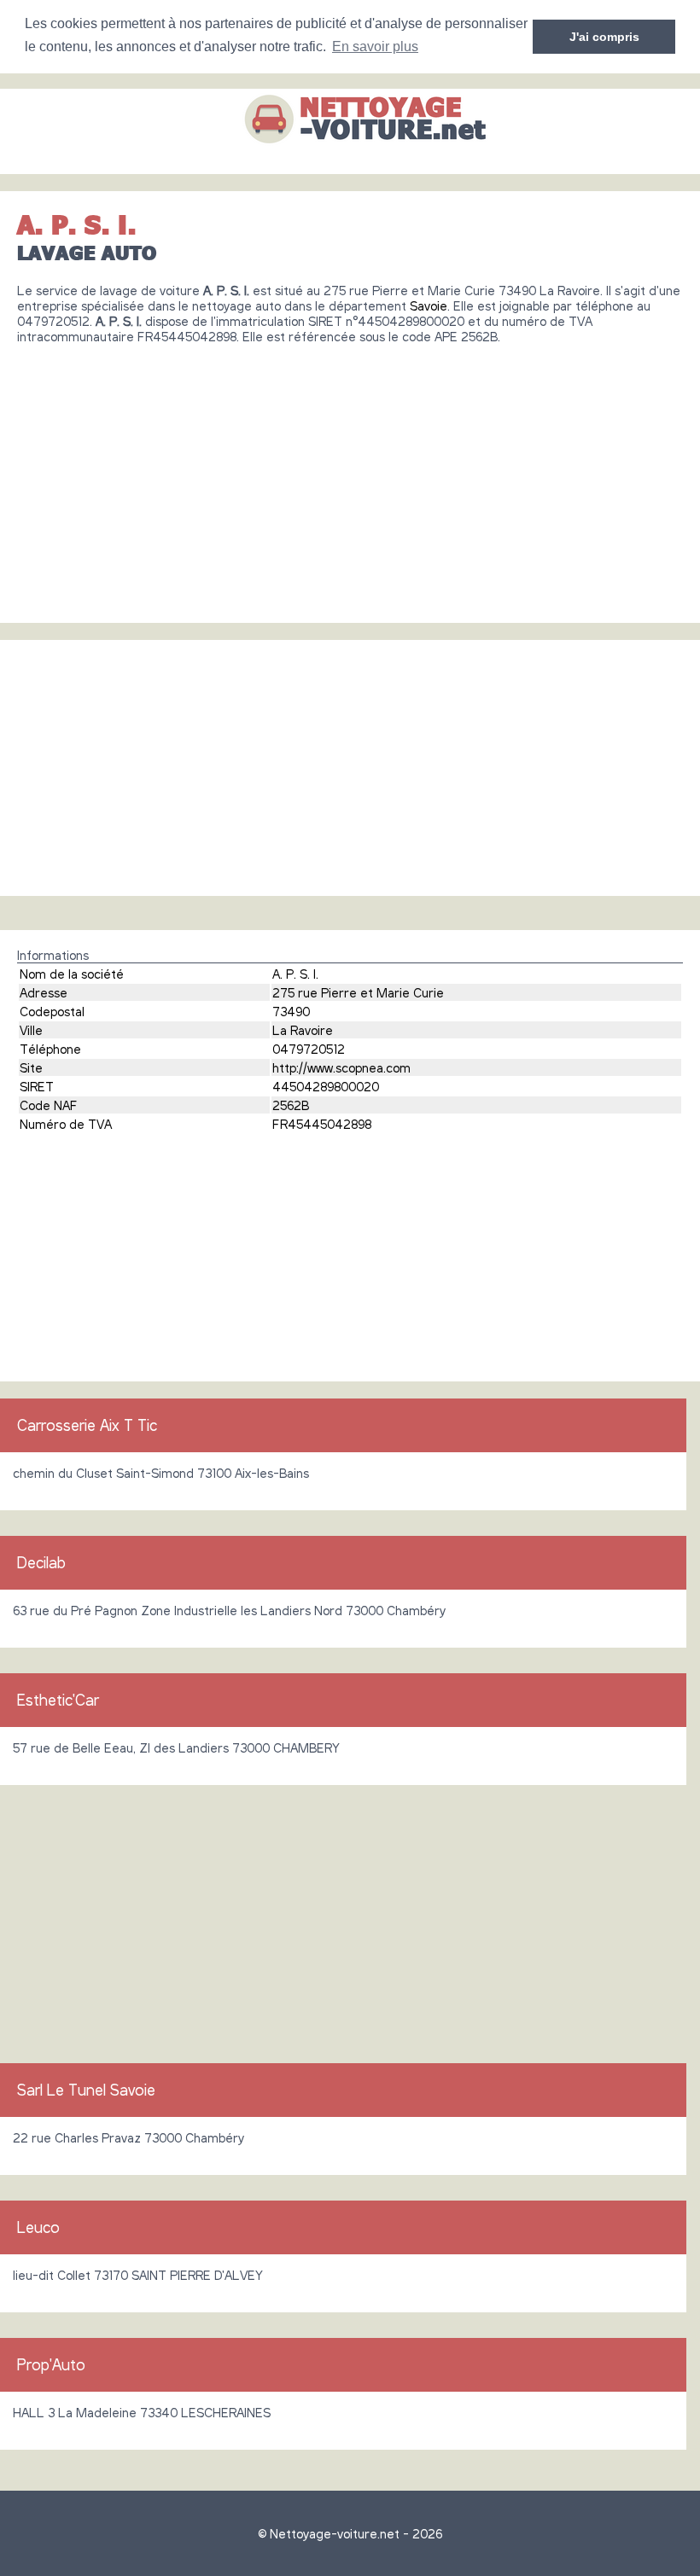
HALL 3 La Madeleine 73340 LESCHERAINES (142, 2412)
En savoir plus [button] (375, 47)
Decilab (41, 1562)
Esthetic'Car (58, 1700)
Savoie (429, 305)
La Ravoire (303, 1030)
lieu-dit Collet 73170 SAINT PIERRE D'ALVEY (138, 2275)
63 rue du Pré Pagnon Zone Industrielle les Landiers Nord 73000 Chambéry (229, 1610)
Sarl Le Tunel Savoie (86, 2090)
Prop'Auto (51, 2364)
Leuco (38, 2227)
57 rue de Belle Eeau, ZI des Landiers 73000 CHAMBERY (176, 1747)
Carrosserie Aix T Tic (87, 1425)
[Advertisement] (350, 477)
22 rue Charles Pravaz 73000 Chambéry (128, 2137)
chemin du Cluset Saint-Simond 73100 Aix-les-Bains (161, 1473)
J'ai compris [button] (604, 37)
